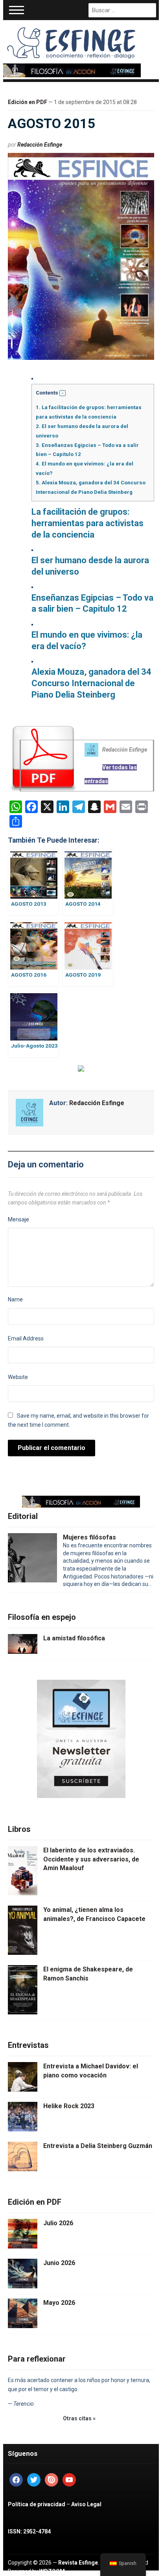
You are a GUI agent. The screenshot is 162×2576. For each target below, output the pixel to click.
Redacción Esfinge (40, 145)
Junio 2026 (59, 2263)
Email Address (26, 1338)
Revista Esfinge (78, 2563)
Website (18, 1377)
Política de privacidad (37, 2504)
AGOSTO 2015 (52, 123)
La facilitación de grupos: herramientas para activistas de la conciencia (87, 523)
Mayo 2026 (59, 2303)
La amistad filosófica (74, 1638)
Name (15, 1299)
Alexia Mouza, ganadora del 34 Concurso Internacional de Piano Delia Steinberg (91, 683)
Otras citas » (79, 2418)
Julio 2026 (58, 2223)
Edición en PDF (28, 102)
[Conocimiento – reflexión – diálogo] (72, 41)
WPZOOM (52, 2571)
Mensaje (18, 1219)
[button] (63, 393)
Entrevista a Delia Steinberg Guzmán (98, 2146)
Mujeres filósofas (89, 1537)
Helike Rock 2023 (69, 2106)
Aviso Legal (86, 2504)
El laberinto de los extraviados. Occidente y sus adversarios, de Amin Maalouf (91, 1859)
